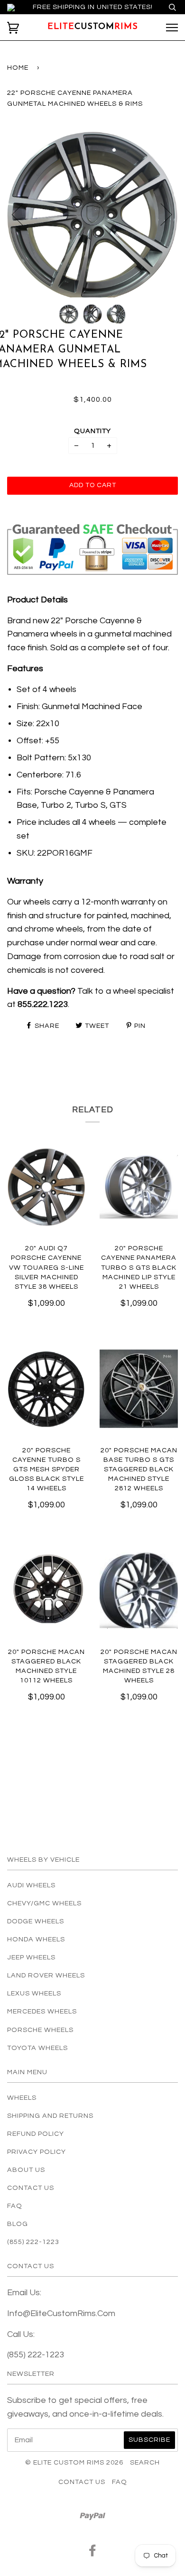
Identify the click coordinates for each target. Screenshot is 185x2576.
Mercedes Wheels (42, 2011)
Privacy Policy (37, 2152)
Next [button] (161, 214)
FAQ (15, 2206)
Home (18, 68)
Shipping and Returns (50, 2116)
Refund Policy (36, 2134)
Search (145, 2462)
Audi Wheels (31, 1885)
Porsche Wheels (40, 2030)
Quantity (92, 431)
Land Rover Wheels (46, 1975)
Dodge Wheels (36, 1921)
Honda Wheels (36, 1939)
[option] (92, 214)
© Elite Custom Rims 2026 (74, 2462)
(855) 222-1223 (33, 2242)
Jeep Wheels (31, 1957)
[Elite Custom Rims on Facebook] (93, 2553)
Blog (18, 2224)
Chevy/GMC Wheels (44, 1903)
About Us (26, 2170)
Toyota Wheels (37, 2048)
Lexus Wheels (34, 1993)
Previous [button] (23, 214)
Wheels (22, 2098)
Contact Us (31, 2188)
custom (93, 27)
